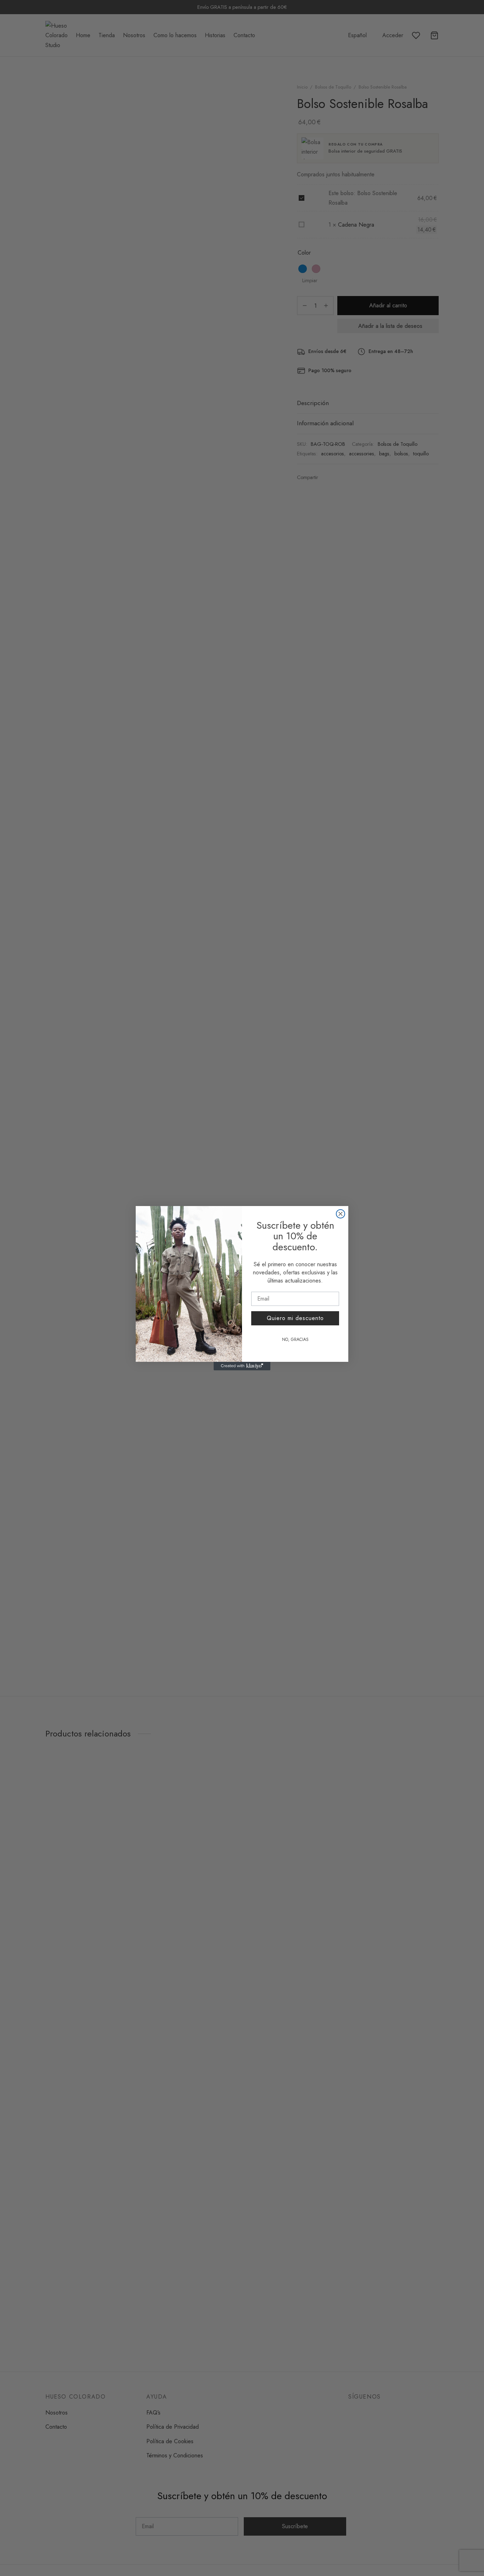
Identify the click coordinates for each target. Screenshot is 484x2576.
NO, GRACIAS (295, 1340)
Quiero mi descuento (295, 1318)
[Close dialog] (341, 1214)
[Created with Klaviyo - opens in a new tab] (242, 1366)
